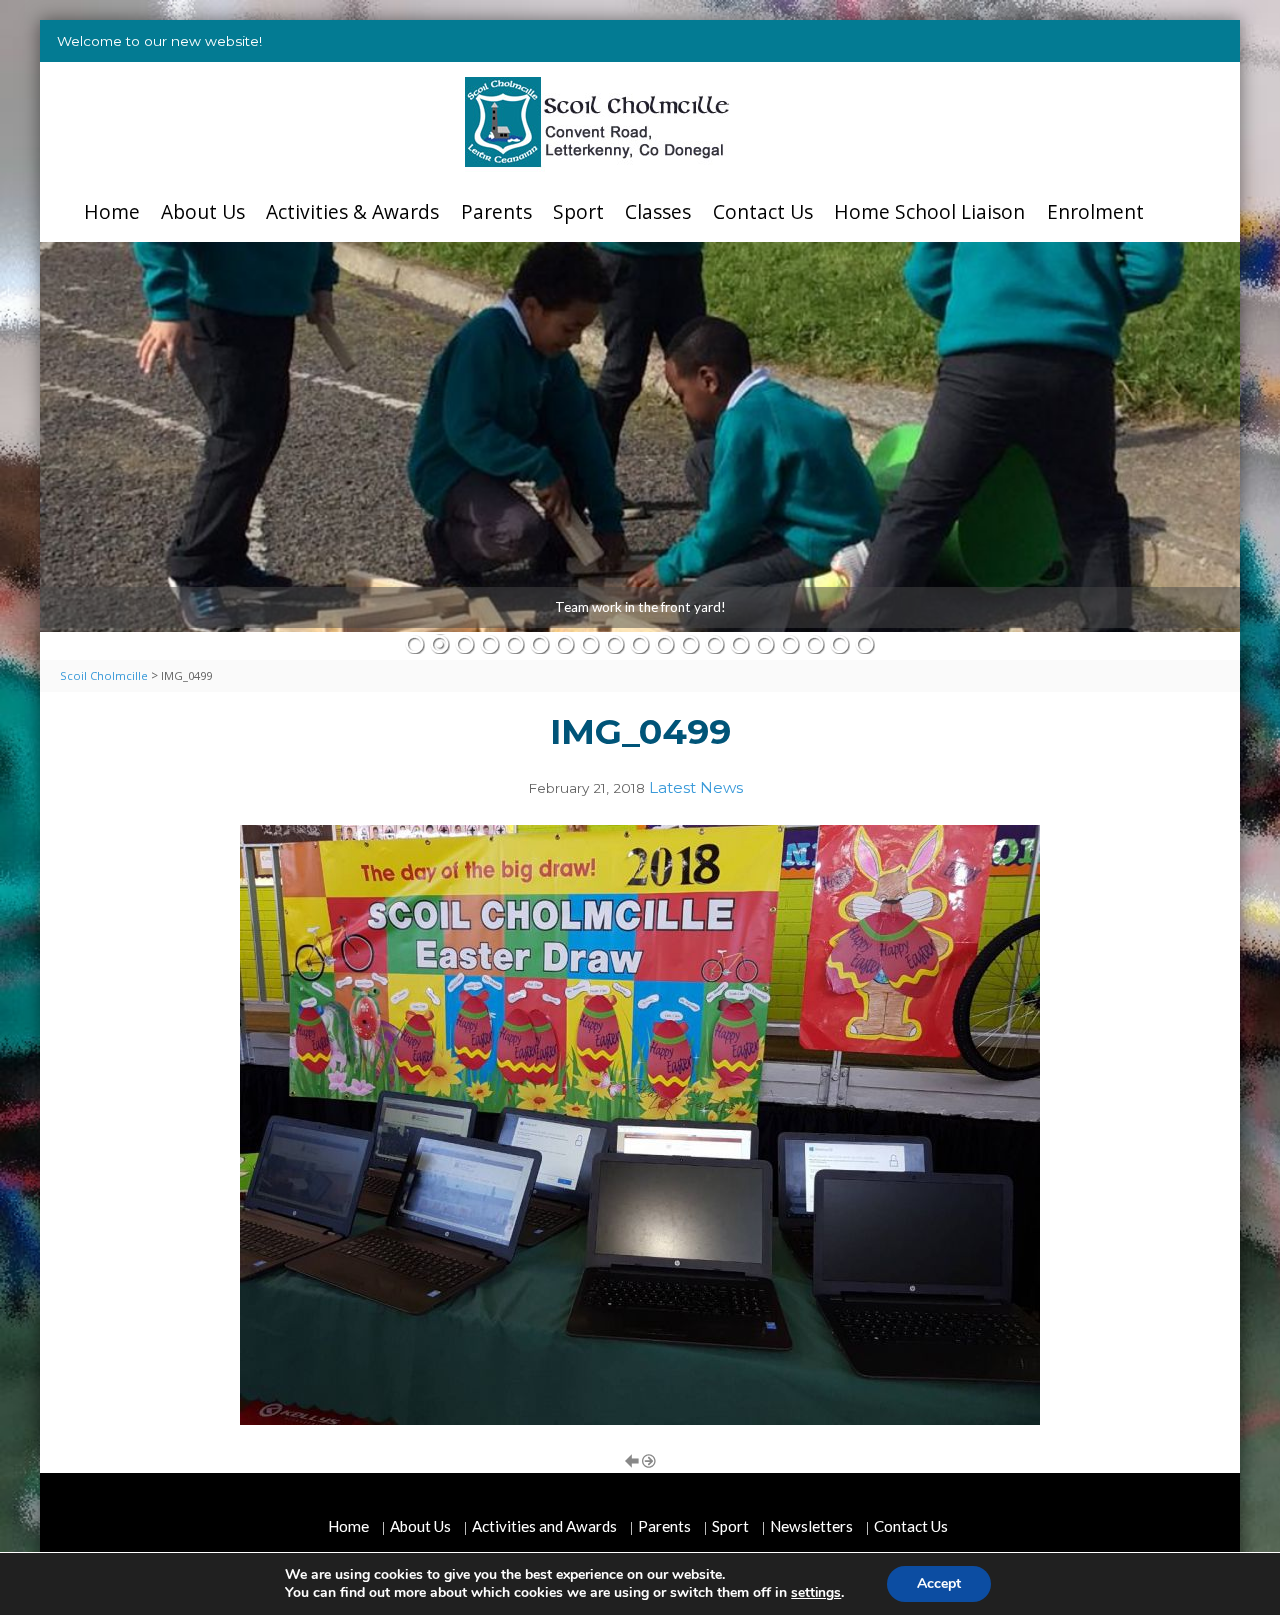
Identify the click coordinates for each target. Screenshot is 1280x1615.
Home (112, 211)
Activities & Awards (352, 211)
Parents (496, 211)
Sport (578, 211)
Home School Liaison (929, 211)
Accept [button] (939, 1583)
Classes (658, 211)
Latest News (696, 787)
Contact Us (763, 211)
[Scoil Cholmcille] (597, 122)
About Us (203, 211)
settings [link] (816, 1592)
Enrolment (1095, 211)
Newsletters (811, 1526)
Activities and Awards (544, 1526)
